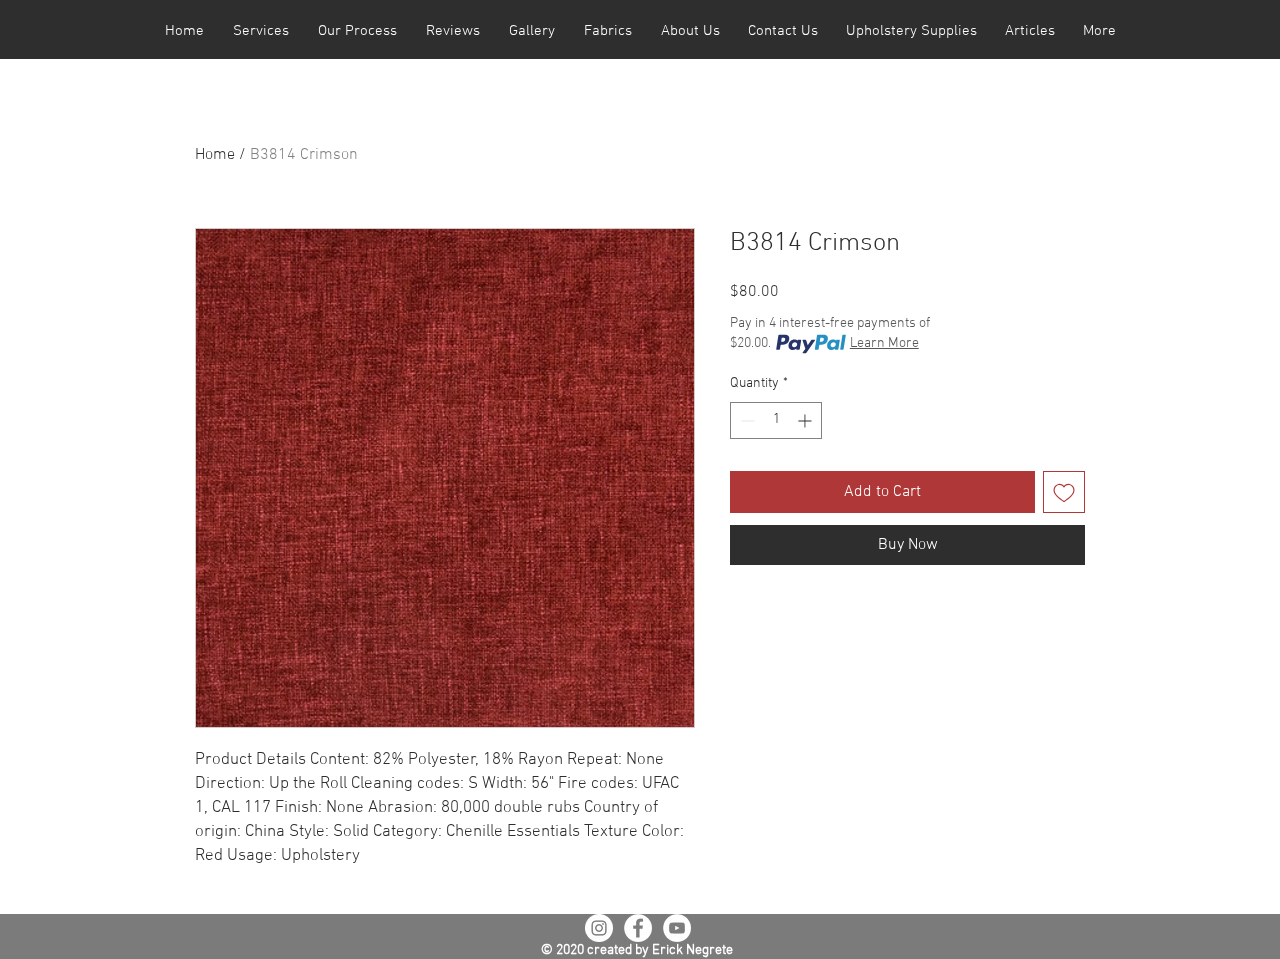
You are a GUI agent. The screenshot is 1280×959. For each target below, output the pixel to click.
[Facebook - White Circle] (638, 928)
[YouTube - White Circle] (677, 928)
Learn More (884, 343)
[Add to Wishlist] (1064, 492)
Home (215, 155)
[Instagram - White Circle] (599, 928)
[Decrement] (745, 420)
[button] (260, 31)
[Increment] (806, 420)
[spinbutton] (776, 420)
